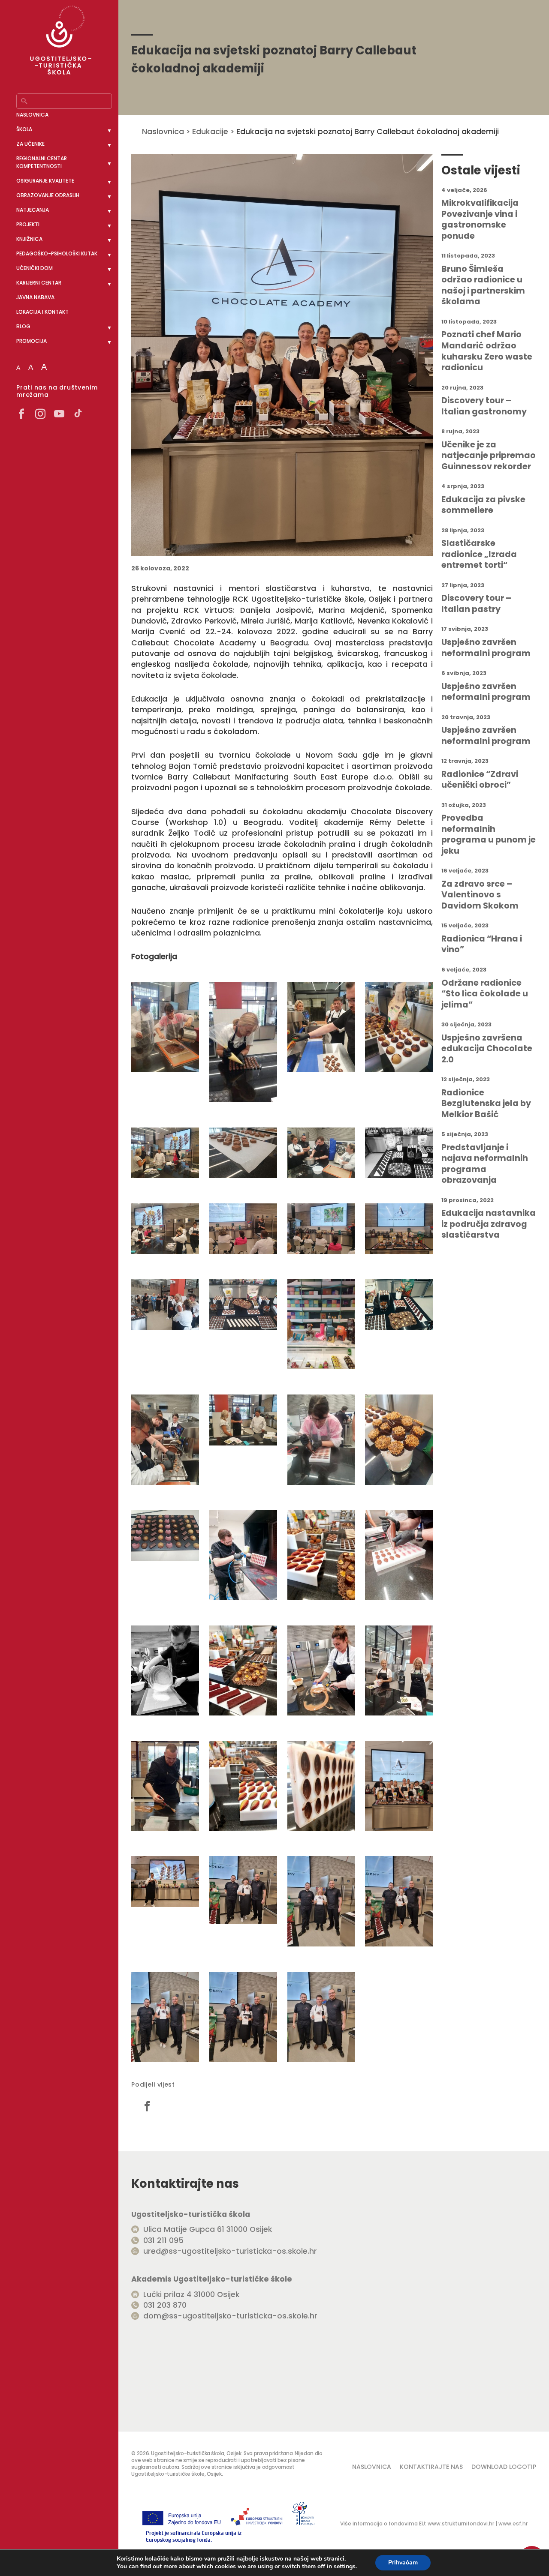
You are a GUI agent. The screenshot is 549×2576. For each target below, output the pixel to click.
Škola (24, 129)
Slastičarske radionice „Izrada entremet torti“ (479, 554)
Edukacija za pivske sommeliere (483, 505)
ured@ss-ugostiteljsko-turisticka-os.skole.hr (230, 2251)
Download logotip (504, 2467)
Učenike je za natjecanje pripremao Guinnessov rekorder (489, 456)
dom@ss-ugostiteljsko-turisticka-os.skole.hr (230, 2316)
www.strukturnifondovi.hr (461, 2524)
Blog (23, 326)
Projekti (28, 224)
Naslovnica (32, 115)
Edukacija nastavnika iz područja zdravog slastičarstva (489, 1224)
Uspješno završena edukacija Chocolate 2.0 (487, 1049)
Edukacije (210, 131)
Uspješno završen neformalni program (486, 648)
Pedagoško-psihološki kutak (57, 253)
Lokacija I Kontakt (42, 312)
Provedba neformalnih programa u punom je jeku (489, 834)
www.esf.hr (513, 2524)
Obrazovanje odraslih (48, 195)
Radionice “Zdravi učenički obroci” (480, 780)
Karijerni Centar (39, 283)
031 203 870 (165, 2305)
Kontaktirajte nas (431, 2467)
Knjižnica (29, 239)
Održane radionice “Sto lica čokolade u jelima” (485, 994)
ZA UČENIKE (30, 144)
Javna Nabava (35, 297)
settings (345, 2567)
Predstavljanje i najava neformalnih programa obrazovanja (485, 1164)
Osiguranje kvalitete (45, 181)
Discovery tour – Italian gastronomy (484, 406)
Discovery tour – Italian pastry (476, 604)
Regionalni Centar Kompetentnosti (42, 162)
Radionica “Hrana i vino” (482, 944)
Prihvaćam (403, 2563)
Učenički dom (35, 268)
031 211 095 (163, 2240)
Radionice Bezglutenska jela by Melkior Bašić (486, 1104)
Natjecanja (33, 210)
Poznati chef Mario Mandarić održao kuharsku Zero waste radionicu (487, 351)
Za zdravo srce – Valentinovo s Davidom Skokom (480, 895)
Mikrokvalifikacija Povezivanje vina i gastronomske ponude (480, 219)
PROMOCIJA (32, 341)
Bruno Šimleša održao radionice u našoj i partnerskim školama (483, 285)
